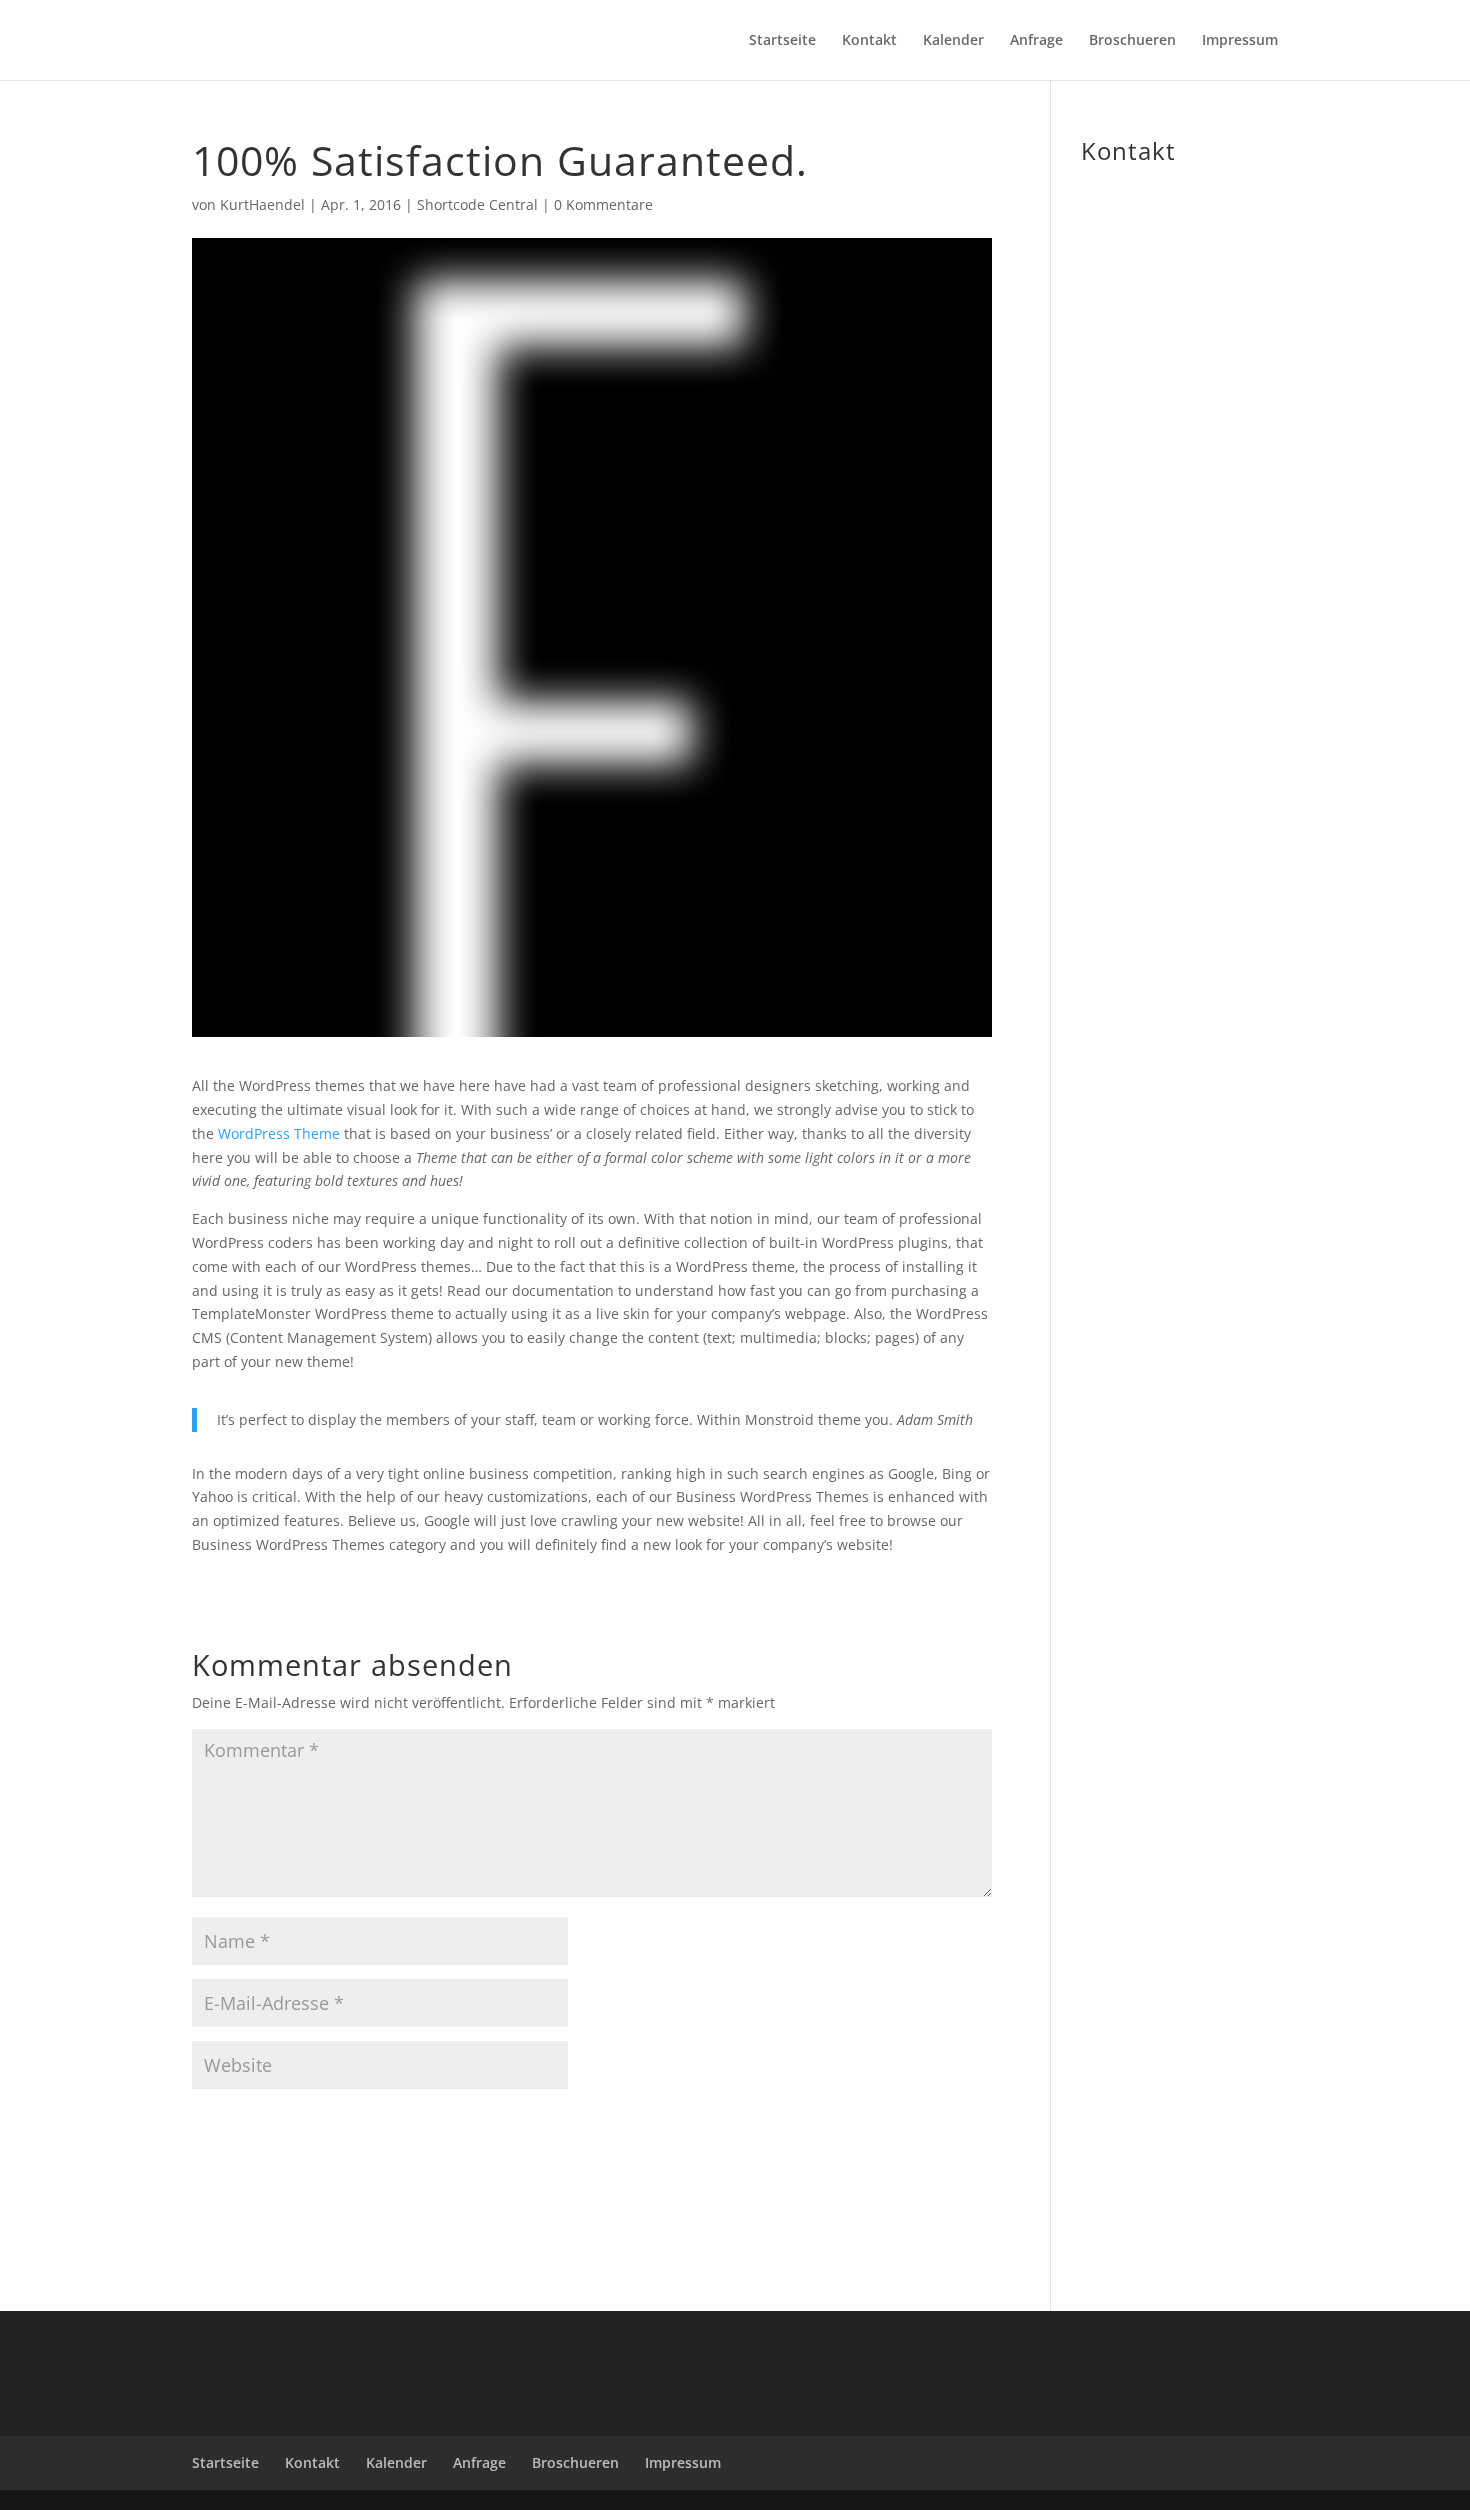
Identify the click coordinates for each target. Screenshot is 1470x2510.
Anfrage (1036, 41)
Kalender (953, 41)
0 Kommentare (603, 204)
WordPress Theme (279, 1133)
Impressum (1240, 41)
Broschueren (1132, 41)
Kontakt (869, 41)
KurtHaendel (262, 204)
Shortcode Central (477, 204)
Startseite (782, 41)
